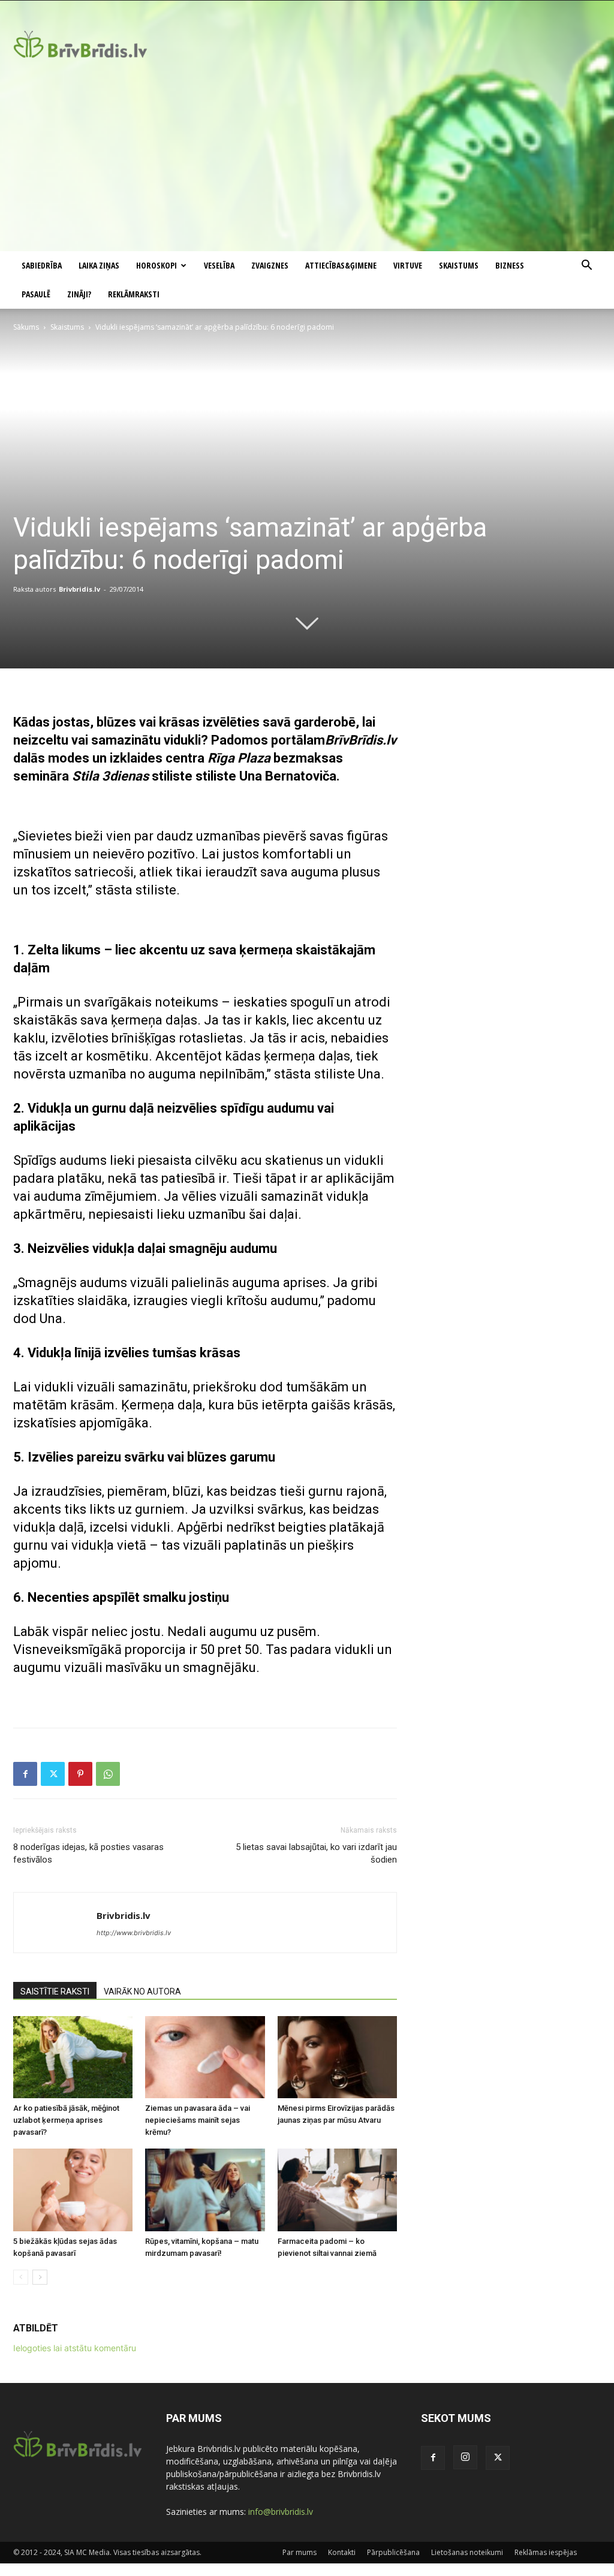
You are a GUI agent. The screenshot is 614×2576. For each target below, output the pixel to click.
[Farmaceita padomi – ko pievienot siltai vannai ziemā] (337, 2190)
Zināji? (79, 294)
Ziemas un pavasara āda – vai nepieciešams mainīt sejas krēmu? (198, 2120)
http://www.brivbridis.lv (134, 1933)
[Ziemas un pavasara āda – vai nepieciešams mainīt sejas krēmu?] (205, 2057)
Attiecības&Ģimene (341, 265)
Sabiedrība (42, 265)
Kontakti (342, 2552)
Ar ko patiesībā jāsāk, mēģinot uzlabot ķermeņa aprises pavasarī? (66, 2120)
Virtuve (408, 265)
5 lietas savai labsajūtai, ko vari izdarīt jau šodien (316, 1853)
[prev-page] (21, 2277)
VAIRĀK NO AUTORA (142, 1991)
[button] (586, 266)
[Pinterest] (80, 1774)
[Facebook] (25, 1774)
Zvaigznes (270, 265)
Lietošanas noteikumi (467, 2552)
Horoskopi (156, 265)
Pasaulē (36, 294)
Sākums (26, 327)
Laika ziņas (99, 265)
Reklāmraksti (134, 294)
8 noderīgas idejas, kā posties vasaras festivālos (88, 1853)
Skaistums (459, 265)
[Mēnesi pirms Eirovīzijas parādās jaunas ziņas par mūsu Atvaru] (337, 2057)
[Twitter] (53, 1774)
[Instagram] (465, 2457)
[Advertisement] (307, 161)
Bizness (510, 265)
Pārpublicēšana (393, 2552)
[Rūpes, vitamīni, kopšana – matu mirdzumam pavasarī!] (205, 2190)
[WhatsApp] (108, 1774)
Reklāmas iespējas (546, 2552)
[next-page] (40, 2277)
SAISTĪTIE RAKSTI (55, 1991)
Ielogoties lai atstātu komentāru (75, 2348)
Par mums (300, 2552)
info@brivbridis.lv (281, 2512)
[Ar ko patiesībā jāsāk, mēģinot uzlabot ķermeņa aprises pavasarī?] (73, 2057)
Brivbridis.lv (79, 589)
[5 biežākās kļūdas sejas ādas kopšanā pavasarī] (73, 2190)
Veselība (219, 265)
